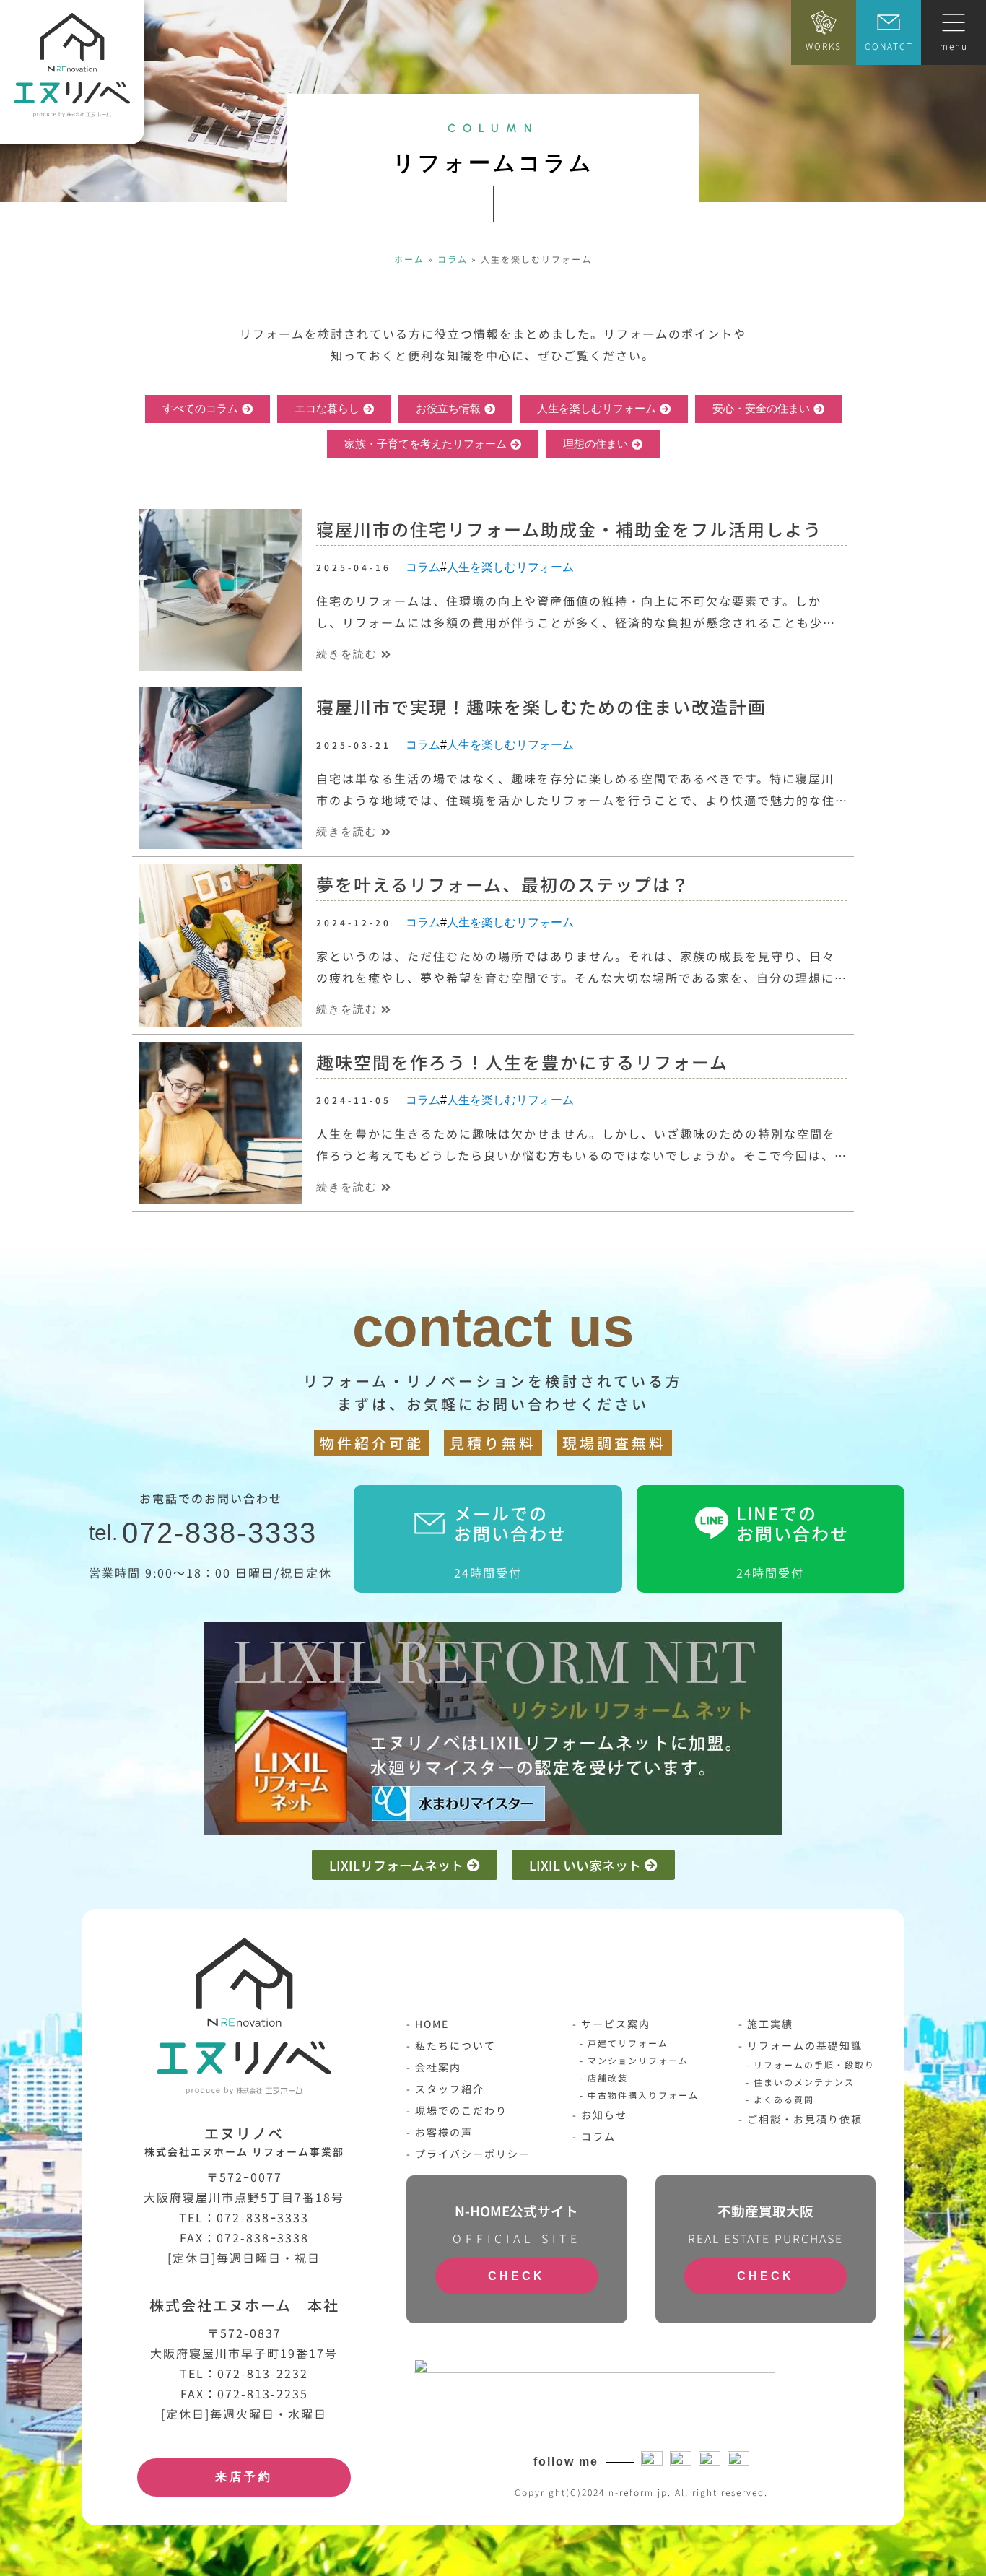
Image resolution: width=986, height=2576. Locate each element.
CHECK (516, 2276)
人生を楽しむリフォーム (510, 567)
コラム (453, 259)
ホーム (409, 259)
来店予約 (244, 2477)
